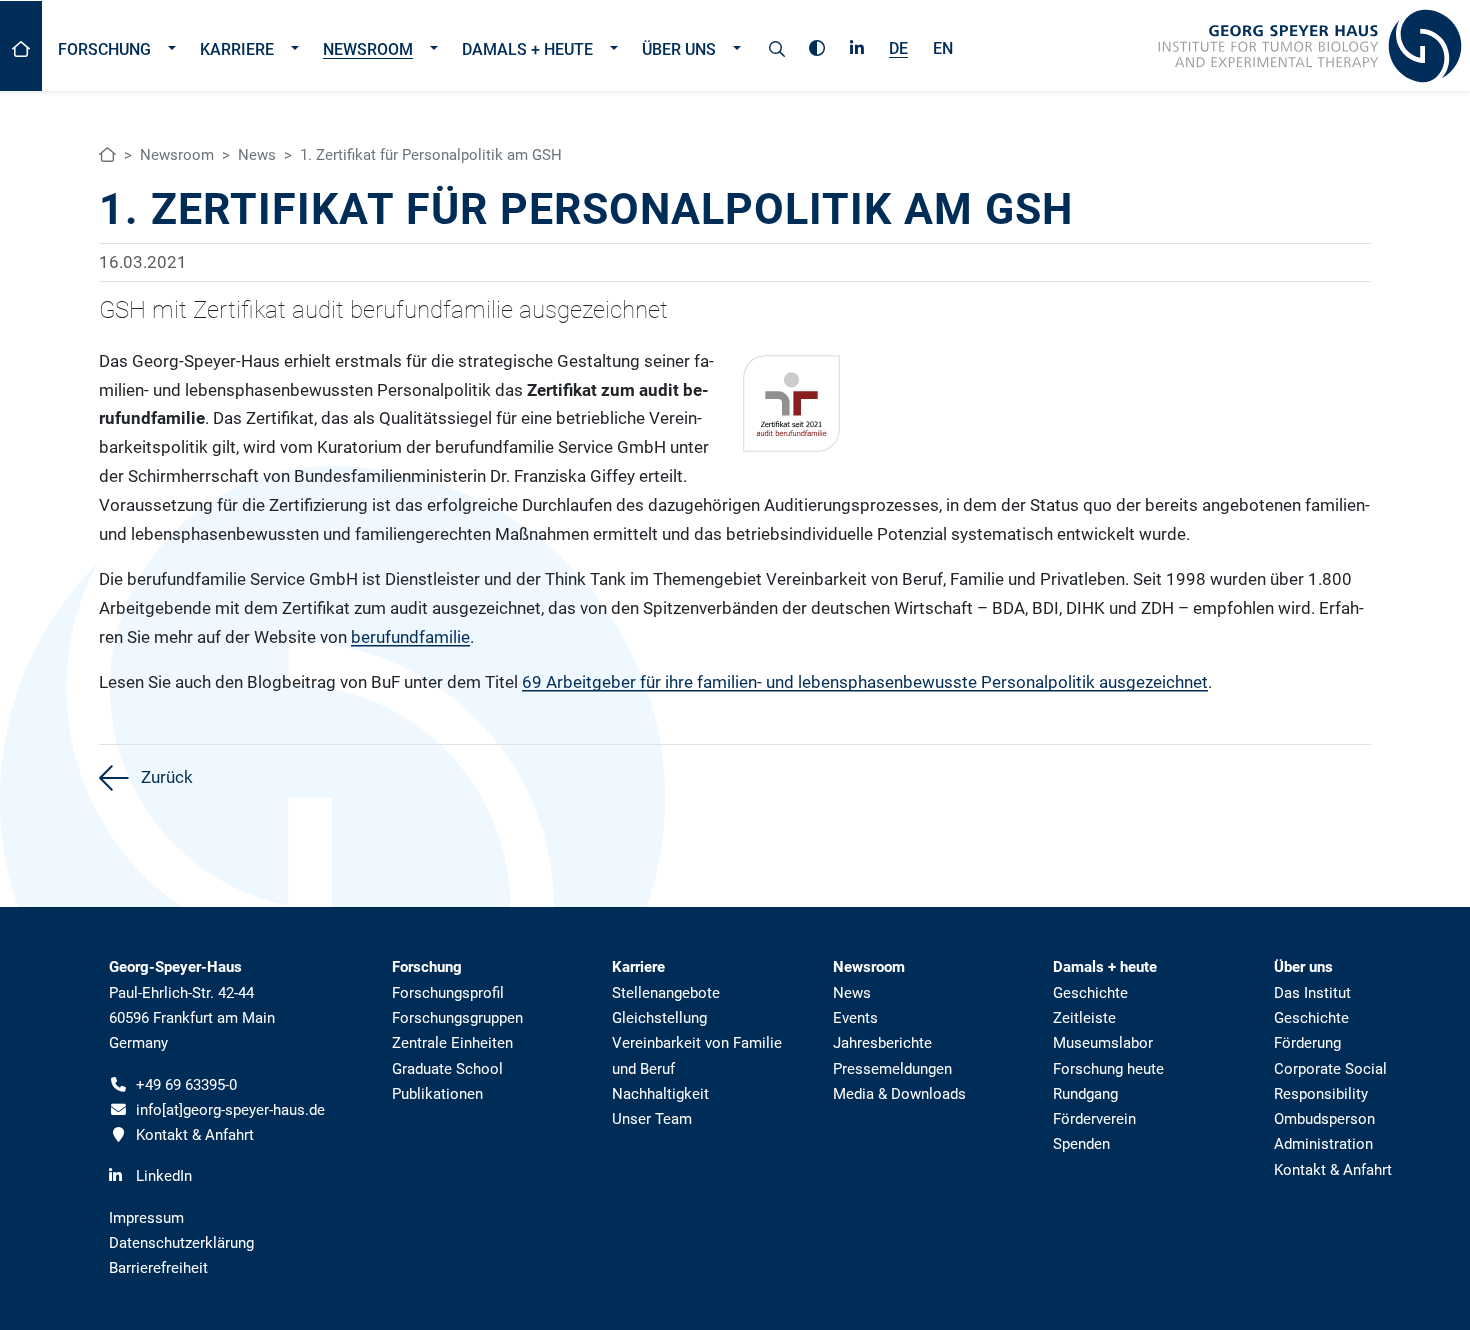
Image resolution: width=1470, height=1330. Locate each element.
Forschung (104, 49)
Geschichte (1090, 993)
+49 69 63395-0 (186, 1085)
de (898, 48)
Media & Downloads (899, 1094)
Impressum (146, 1218)
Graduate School (447, 1069)
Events (855, 1018)
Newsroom (368, 49)
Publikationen (437, 1094)
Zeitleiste (1084, 1018)
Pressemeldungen (892, 1069)
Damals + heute (527, 49)
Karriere (237, 49)
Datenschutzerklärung (181, 1243)
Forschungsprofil (448, 993)
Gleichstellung (659, 1018)
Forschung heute (1108, 1069)
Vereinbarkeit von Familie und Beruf (697, 1055)
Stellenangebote (666, 993)
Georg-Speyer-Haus (175, 967)
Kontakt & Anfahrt (195, 1135)
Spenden (1081, 1144)
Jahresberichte (882, 1043)
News (257, 155)
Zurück (165, 777)
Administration (1323, 1144)
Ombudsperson (1324, 1119)
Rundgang (1085, 1094)
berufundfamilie (410, 637)
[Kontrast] (817, 45)
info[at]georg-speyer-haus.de (230, 1110)
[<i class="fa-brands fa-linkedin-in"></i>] (857, 45)
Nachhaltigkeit (660, 1094)
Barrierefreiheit (158, 1268)
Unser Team (652, 1119)
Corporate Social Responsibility (1330, 1081)
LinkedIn (164, 1176)
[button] (171, 46)
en (943, 48)
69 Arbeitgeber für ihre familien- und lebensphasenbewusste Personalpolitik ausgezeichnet (865, 682)
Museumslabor (1103, 1043)
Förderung (1307, 1043)
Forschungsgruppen (457, 1018)
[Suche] (777, 46)
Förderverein (1094, 1119)
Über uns (679, 49)
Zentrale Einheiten (452, 1043)
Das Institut (1312, 993)
